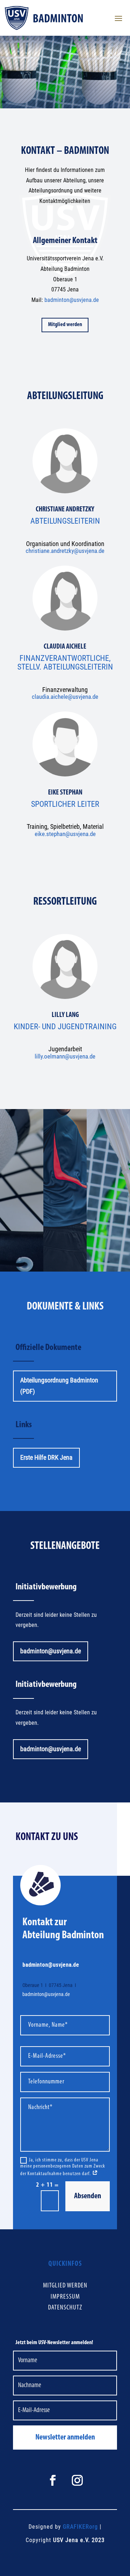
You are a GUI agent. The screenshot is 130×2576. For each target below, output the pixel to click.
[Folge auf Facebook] (53, 2480)
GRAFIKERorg (80, 2527)
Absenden (88, 2196)
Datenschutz (65, 2308)
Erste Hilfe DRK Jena (46, 1457)
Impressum (65, 2297)
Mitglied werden (65, 325)
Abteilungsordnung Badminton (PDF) (59, 1386)
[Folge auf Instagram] (77, 2480)
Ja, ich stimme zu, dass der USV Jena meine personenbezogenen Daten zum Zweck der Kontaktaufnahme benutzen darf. (63, 2167)
